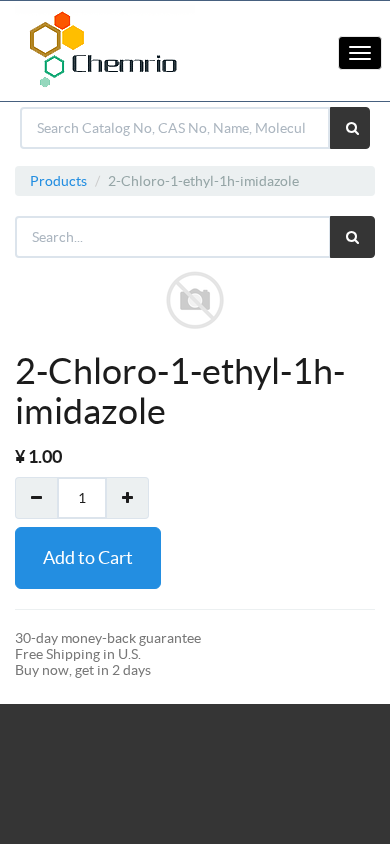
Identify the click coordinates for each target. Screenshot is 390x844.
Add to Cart (88, 557)
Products (58, 181)
